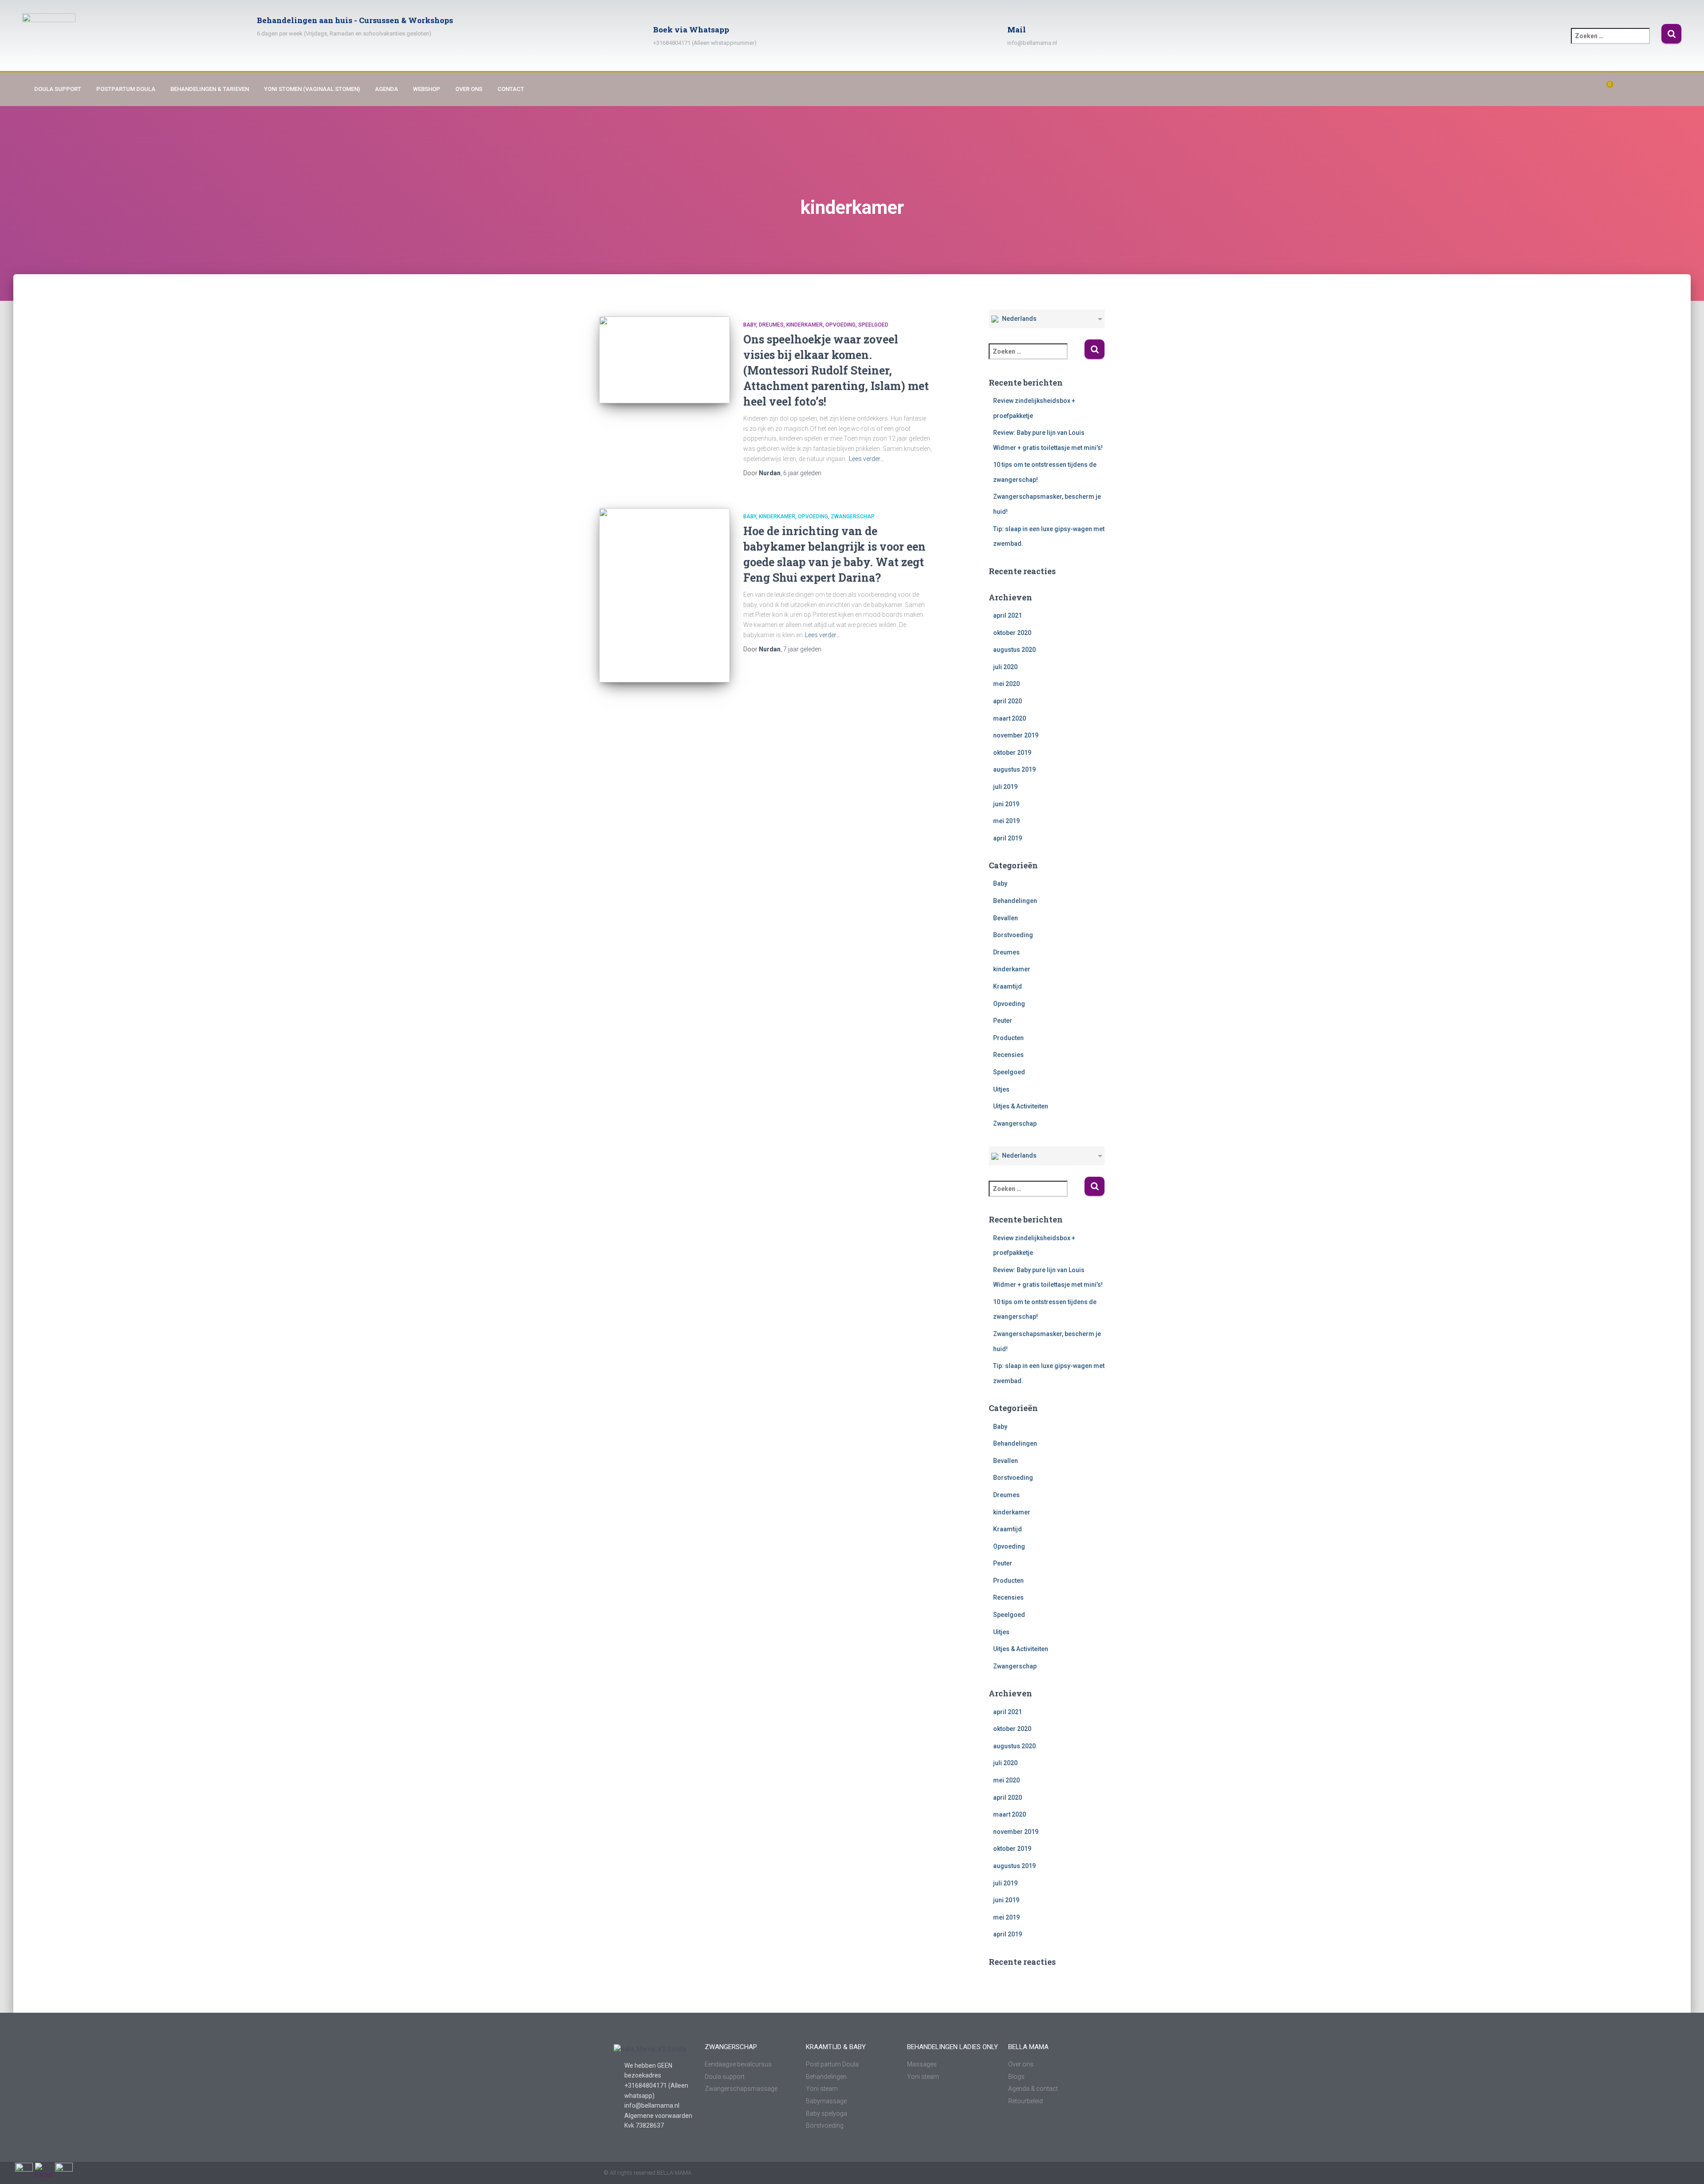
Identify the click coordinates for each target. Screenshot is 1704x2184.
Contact (511, 89)
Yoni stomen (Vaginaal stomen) (312, 89)
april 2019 (1008, 838)
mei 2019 (1006, 821)
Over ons (469, 89)
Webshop (427, 89)
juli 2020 (1005, 667)
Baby (750, 325)
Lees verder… (866, 459)
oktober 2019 (1012, 753)
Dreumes (771, 325)
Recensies (1008, 1055)
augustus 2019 (1014, 769)
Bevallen (1006, 918)
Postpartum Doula (126, 89)
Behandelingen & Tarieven (210, 89)
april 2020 (1008, 701)
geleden (802, 473)
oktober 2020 (1012, 633)
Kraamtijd (1008, 986)
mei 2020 (1006, 684)
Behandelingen (1015, 901)
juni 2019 (1006, 804)
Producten (1008, 1038)
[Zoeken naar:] (1616, 42)
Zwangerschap (853, 516)
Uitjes (1001, 1089)
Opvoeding (840, 325)
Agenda (387, 89)
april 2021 (1008, 615)
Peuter (1003, 1021)
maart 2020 (1010, 718)
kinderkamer (805, 325)
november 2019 (1016, 735)
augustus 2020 (1014, 650)
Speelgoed (873, 325)
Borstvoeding (1013, 935)
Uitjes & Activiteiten (1021, 1106)
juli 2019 (1005, 787)
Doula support (58, 89)
